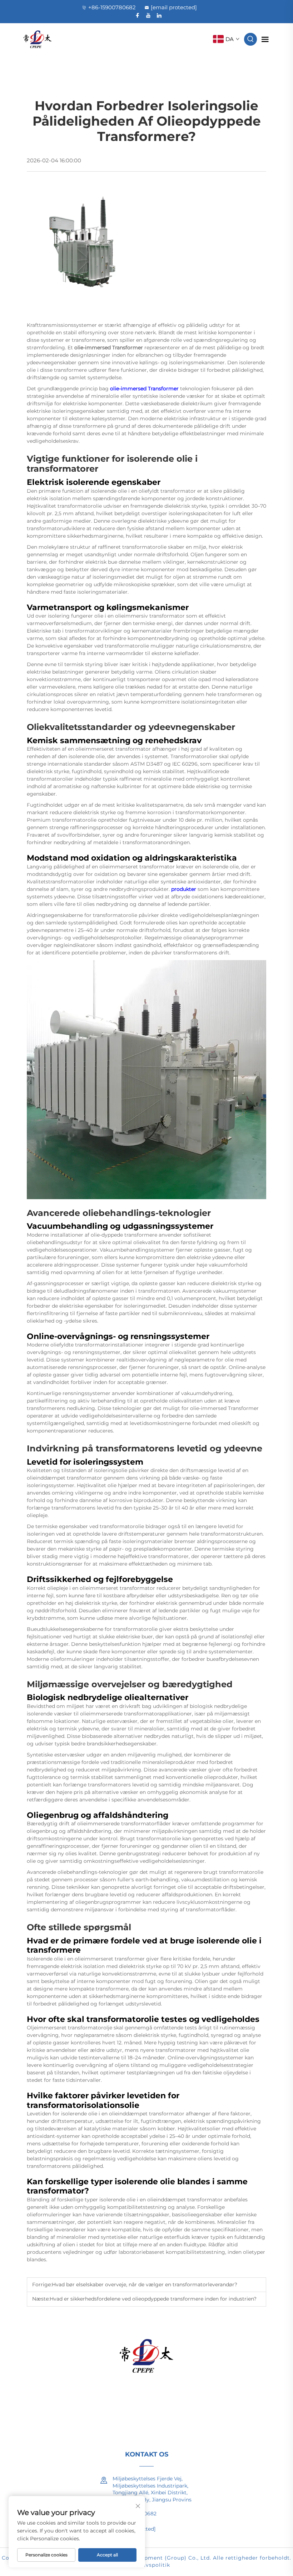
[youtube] (148, 15)
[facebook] (138, 15)
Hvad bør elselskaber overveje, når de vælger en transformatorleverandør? (145, 2285)
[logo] (38, 39)
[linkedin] (159, 15)
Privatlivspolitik (148, 2565)
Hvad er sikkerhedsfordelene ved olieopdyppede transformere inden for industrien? (153, 2299)
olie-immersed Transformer (145, 389)
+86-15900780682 (113, 7)
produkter (184, 889)
